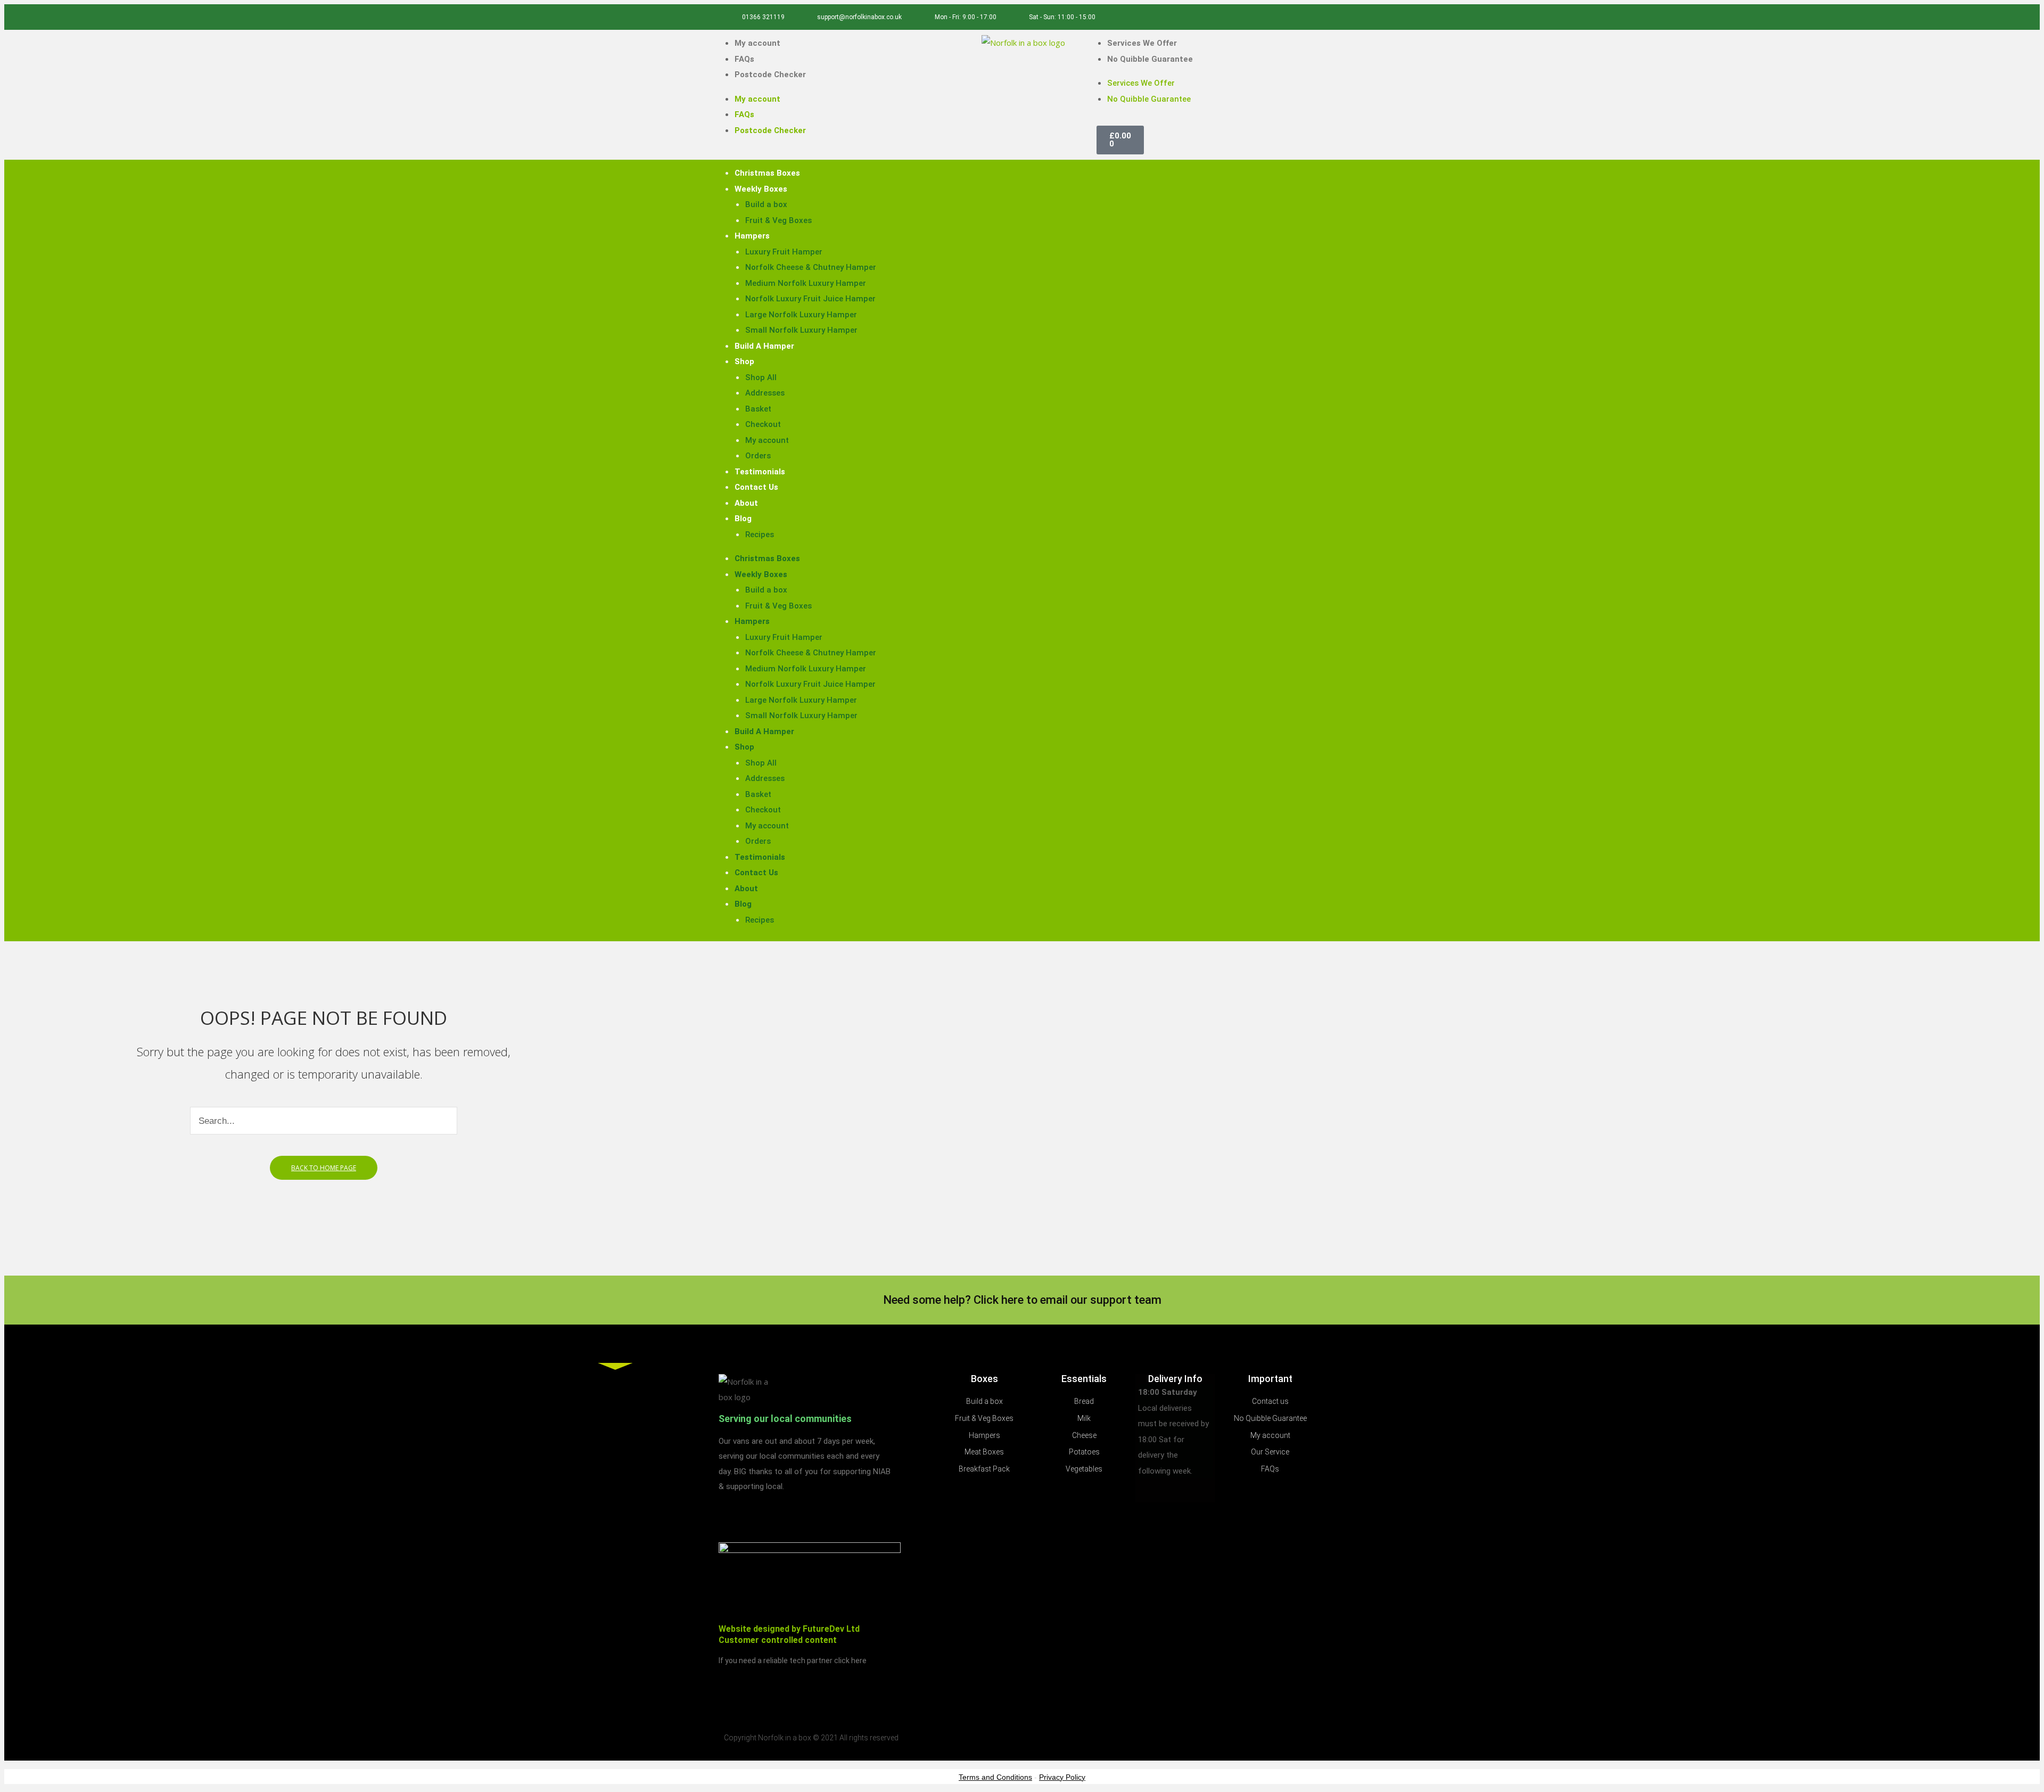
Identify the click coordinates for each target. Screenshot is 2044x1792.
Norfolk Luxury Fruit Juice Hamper (810, 299)
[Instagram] (1295, 17)
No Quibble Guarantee (1150, 59)
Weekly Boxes (761, 189)
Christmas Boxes (767, 173)
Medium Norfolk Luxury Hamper (806, 283)
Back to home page (324, 1168)
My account (757, 43)
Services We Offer (1142, 43)
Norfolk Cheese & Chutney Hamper (811, 267)
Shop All (761, 377)
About (746, 503)
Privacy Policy (1062, 1777)
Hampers (752, 236)
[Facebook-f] (1277, 17)
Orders (758, 456)
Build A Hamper (764, 346)
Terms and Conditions (995, 1777)
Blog (743, 519)
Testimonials (760, 472)
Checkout (763, 424)
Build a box (766, 204)
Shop (744, 361)
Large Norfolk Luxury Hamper (801, 315)
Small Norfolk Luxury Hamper (801, 330)
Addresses (765, 393)
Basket (758, 409)
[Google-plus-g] (1312, 17)
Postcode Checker (770, 75)
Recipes (760, 535)
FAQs (744, 59)
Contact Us (756, 487)
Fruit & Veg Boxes (778, 220)
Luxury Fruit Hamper (784, 252)
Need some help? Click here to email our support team (1022, 1300)
